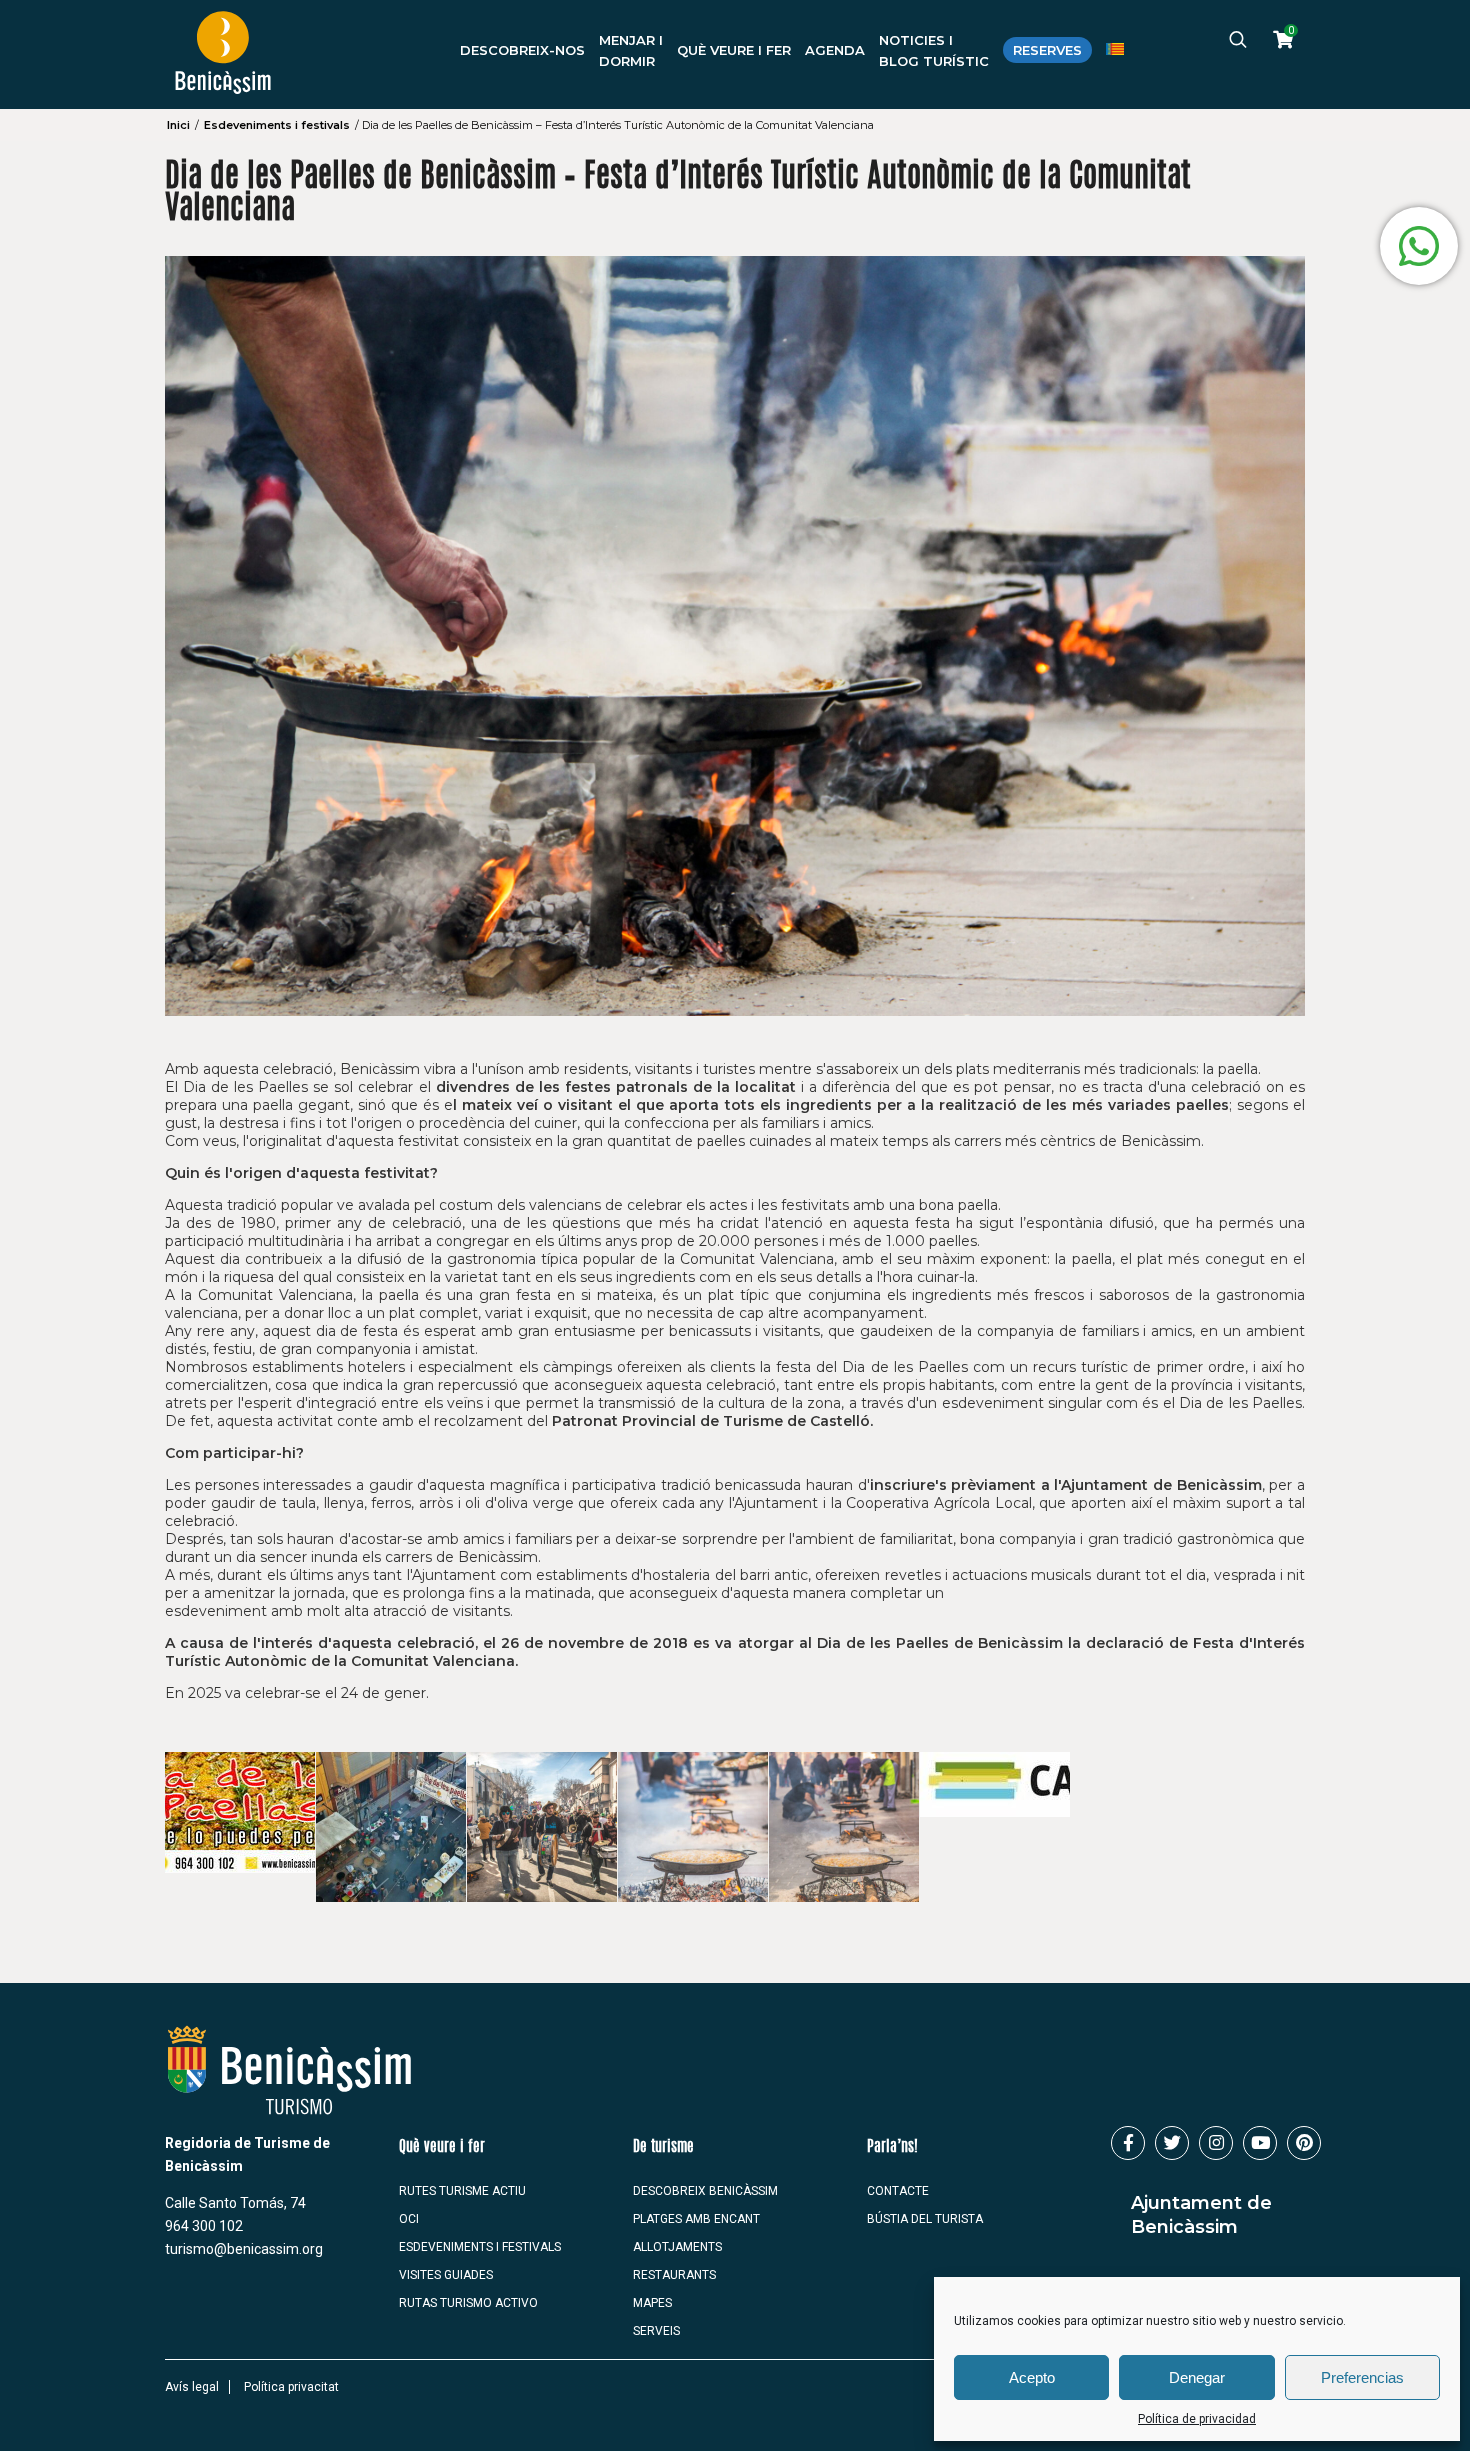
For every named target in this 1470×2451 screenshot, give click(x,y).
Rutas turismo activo (468, 2303)
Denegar (1197, 2377)
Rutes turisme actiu (462, 2191)
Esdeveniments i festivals (277, 125)
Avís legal (192, 2387)
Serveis (656, 2331)
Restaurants (674, 2275)
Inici (178, 125)
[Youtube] (1260, 2143)
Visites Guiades (446, 2275)
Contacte (898, 2191)
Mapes (652, 2303)
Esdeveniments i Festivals (480, 2247)
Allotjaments (677, 2247)
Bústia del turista (925, 2219)
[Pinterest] (1304, 2143)
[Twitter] (1172, 2143)
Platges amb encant (696, 2219)
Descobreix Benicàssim (705, 2191)
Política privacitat (291, 2387)
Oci (409, 2219)
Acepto (1032, 2377)
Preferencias (1362, 2377)
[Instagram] (1216, 2143)
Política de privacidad (1197, 2419)
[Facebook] (1128, 2143)
